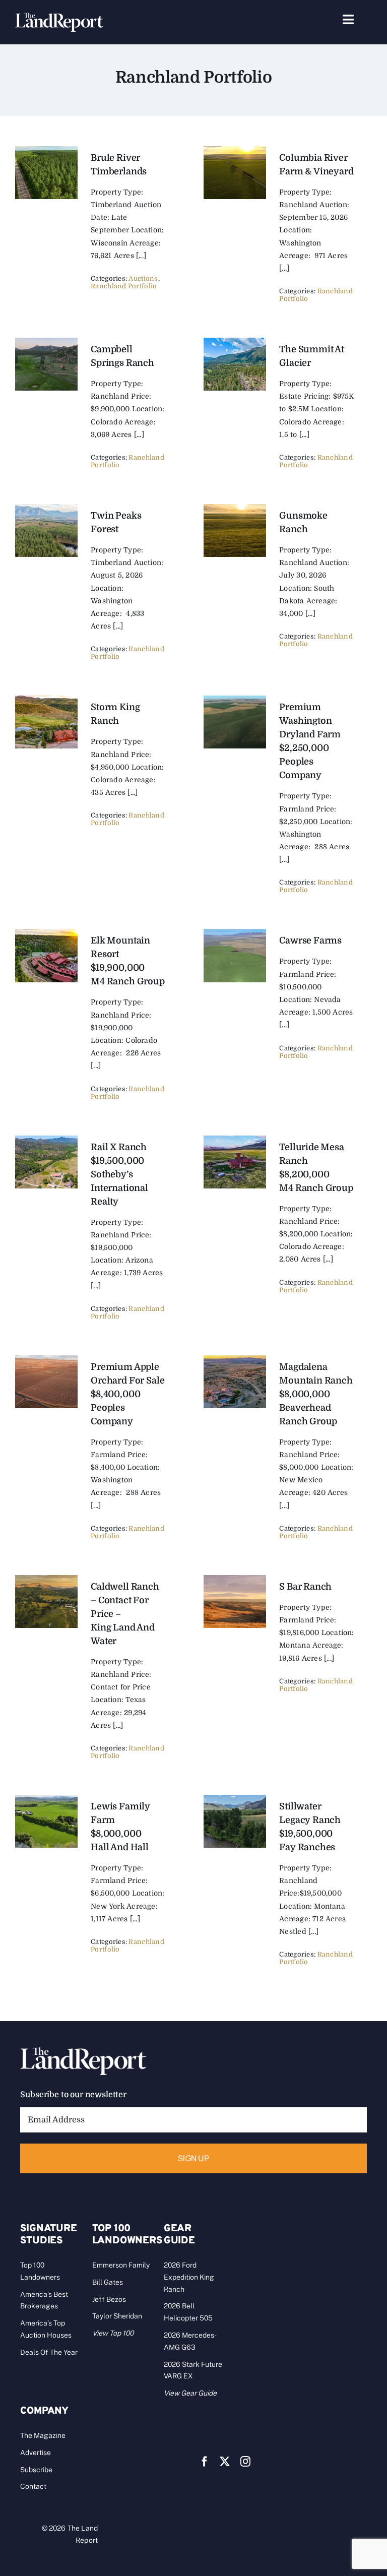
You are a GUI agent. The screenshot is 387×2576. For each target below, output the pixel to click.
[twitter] (225, 2462)
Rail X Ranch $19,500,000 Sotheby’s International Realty (119, 1174)
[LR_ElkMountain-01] (46, 933)
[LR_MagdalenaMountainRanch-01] (235, 1360)
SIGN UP (193, 2158)
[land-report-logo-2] (59, 17)
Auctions (143, 278)
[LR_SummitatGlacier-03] (235, 342)
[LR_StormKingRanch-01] (46, 700)
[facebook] (205, 2462)
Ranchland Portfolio (124, 286)
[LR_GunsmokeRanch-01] (235, 509)
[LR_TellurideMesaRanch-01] (235, 1140)
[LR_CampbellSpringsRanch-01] (235, 151)
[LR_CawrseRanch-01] (235, 933)
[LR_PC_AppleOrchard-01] (46, 1360)
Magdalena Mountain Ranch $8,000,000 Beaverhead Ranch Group (316, 1394)
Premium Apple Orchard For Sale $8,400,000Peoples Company (127, 1394)
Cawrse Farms (310, 940)
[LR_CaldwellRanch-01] (46, 1580)
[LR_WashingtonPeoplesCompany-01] (235, 700)
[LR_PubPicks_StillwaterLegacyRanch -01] (235, 1799)
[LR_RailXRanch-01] (46, 1140)
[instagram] (245, 2462)
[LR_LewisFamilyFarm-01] (46, 1799)
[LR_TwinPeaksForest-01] (46, 509)
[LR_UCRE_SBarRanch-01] (235, 1580)
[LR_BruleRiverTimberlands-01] (46, 151)
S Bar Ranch (305, 1587)
